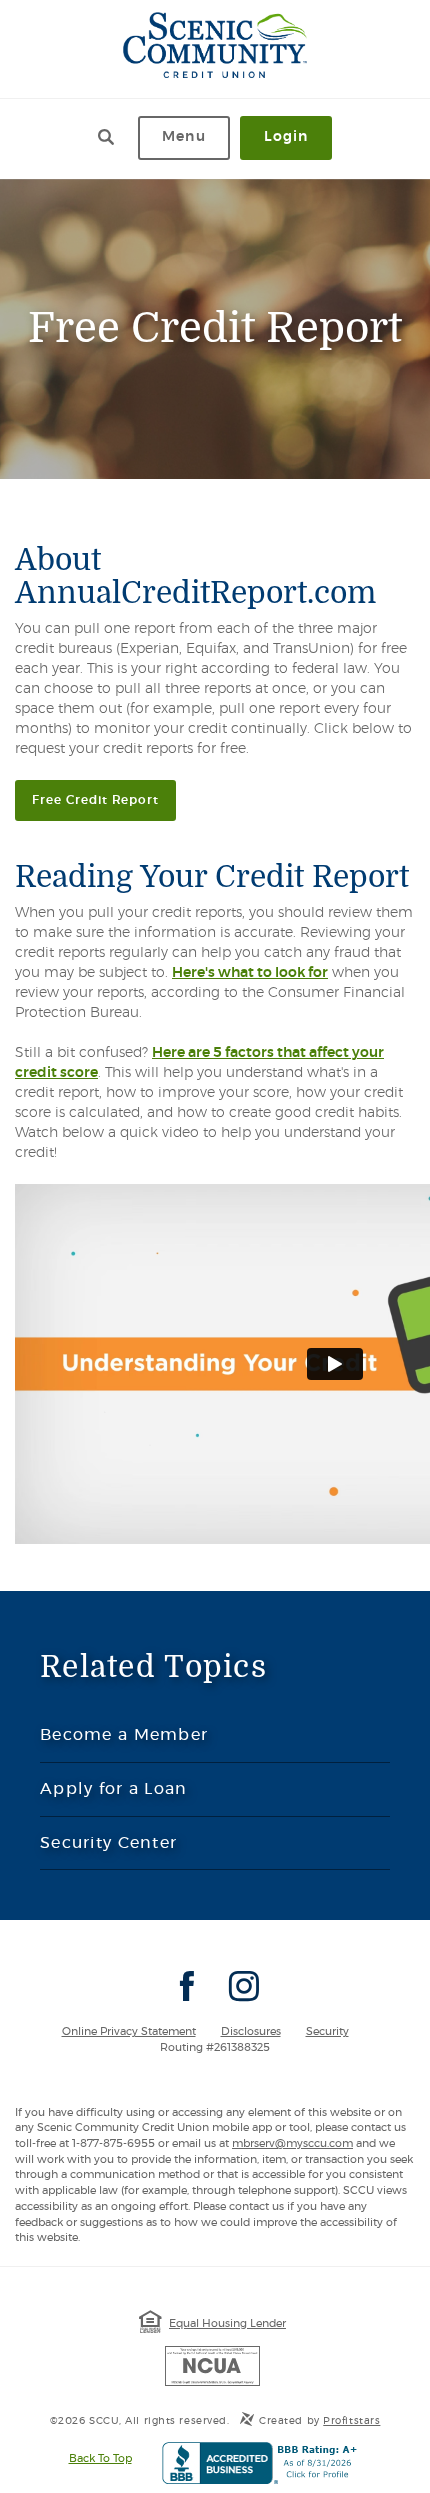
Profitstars (351, 2421)
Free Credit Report (104, 799)
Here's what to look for (250, 973)
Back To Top (100, 2458)
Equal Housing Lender (227, 2323)
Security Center (108, 1843)
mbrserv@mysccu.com (292, 2143)
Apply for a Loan (113, 1789)
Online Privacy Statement (129, 2031)
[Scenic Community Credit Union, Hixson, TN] (215, 45)
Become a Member (164, 1744)
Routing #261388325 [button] (215, 2047)
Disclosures (251, 2031)
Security (327, 2031)
